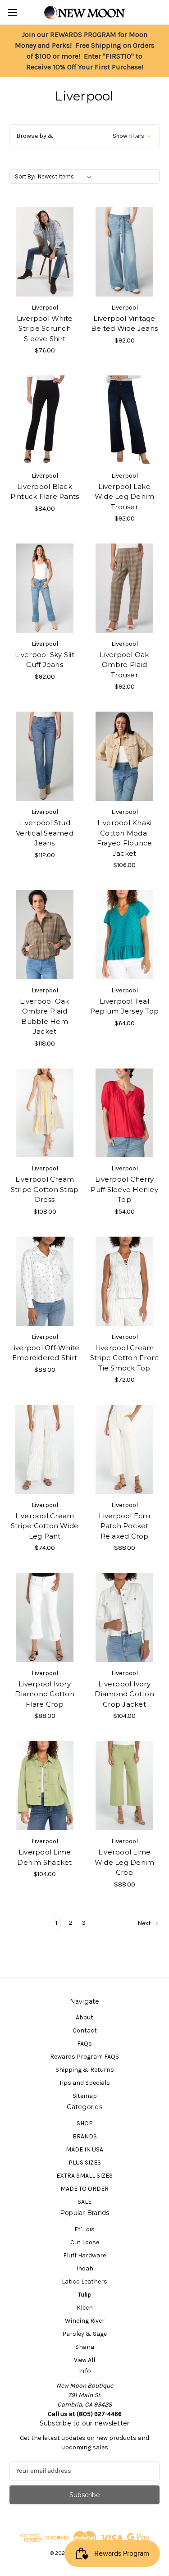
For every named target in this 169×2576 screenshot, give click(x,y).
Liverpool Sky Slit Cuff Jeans (45, 660)
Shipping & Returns (85, 2070)
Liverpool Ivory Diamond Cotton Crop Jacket (124, 1694)
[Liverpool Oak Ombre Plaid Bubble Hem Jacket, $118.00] (45, 935)
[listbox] (66, 177)
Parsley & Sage (84, 2334)
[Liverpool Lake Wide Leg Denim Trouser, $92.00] (124, 420)
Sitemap (85, 2096)
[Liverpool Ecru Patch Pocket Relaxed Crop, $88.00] (124, 1449)
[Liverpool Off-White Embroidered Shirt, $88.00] (45, 1281)
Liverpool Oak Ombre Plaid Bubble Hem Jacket (44, 1016)
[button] (84, 136)
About (84, 2017)
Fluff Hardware (84, 2255)
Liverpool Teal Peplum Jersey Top (124, 1006)
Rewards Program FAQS (84, 2057)
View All (84, 2360)
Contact (85, 2030)
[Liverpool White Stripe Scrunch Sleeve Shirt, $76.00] (45, 252)
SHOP (85, 2123)
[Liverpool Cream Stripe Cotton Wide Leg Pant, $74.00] (45, 1449)
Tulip (85, 2295)
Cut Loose (85, 2242)
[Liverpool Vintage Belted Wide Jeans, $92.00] (124, 252)
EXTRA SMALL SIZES (84, 2176)
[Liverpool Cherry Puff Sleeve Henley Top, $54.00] (124, 1113)
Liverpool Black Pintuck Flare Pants (45, 492)
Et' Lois (84, 2229)
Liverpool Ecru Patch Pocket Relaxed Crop (124, 1526)
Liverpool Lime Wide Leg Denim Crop (125, 1862)
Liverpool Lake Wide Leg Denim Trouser (125, 497)
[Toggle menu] (12, 12)
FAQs (84, 2044)
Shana (85, 2347)
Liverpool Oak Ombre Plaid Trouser (124, 665)
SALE (84, 2202)
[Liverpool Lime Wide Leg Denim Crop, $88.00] (124, 1786)
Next (145, 1923)
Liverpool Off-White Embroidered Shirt (45, 1353)
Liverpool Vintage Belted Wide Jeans (124, 324)
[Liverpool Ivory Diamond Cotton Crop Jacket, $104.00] (124, 1617)
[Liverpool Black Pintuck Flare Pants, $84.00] (45, 420)
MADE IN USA (84, 2149)
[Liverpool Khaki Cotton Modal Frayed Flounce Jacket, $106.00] (124, 756)
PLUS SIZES (85, 2163)
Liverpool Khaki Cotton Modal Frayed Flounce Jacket (125, 838)
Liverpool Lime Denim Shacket (44, 1857)
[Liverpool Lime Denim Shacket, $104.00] (45, 1786)
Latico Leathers (84, 2281)
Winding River (85, 2321)
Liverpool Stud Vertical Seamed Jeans (45, 833)
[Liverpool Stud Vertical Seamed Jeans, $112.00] (45, 756)
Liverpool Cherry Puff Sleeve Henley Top (124, 1189)
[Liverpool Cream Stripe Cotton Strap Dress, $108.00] (45, 1113)
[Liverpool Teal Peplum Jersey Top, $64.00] (124, 935)
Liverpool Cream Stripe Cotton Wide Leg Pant (45, 1526)
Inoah (85, 2268)
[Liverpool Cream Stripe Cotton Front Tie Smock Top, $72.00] (124, 1281)
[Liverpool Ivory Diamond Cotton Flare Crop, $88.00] (45, 1617)
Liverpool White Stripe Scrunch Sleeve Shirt (45, 329)
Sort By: (25, 176)
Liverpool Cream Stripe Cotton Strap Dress (45, 1189)
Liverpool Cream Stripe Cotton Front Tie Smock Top (125, 1358)
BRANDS (85, 2136)
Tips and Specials (84, 2083)
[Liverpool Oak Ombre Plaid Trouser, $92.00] (124, 588)
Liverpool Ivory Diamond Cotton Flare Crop (45, 1694)
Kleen (85, 2308)
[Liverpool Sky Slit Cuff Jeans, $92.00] (45, 588)
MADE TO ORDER (84, 2189)
